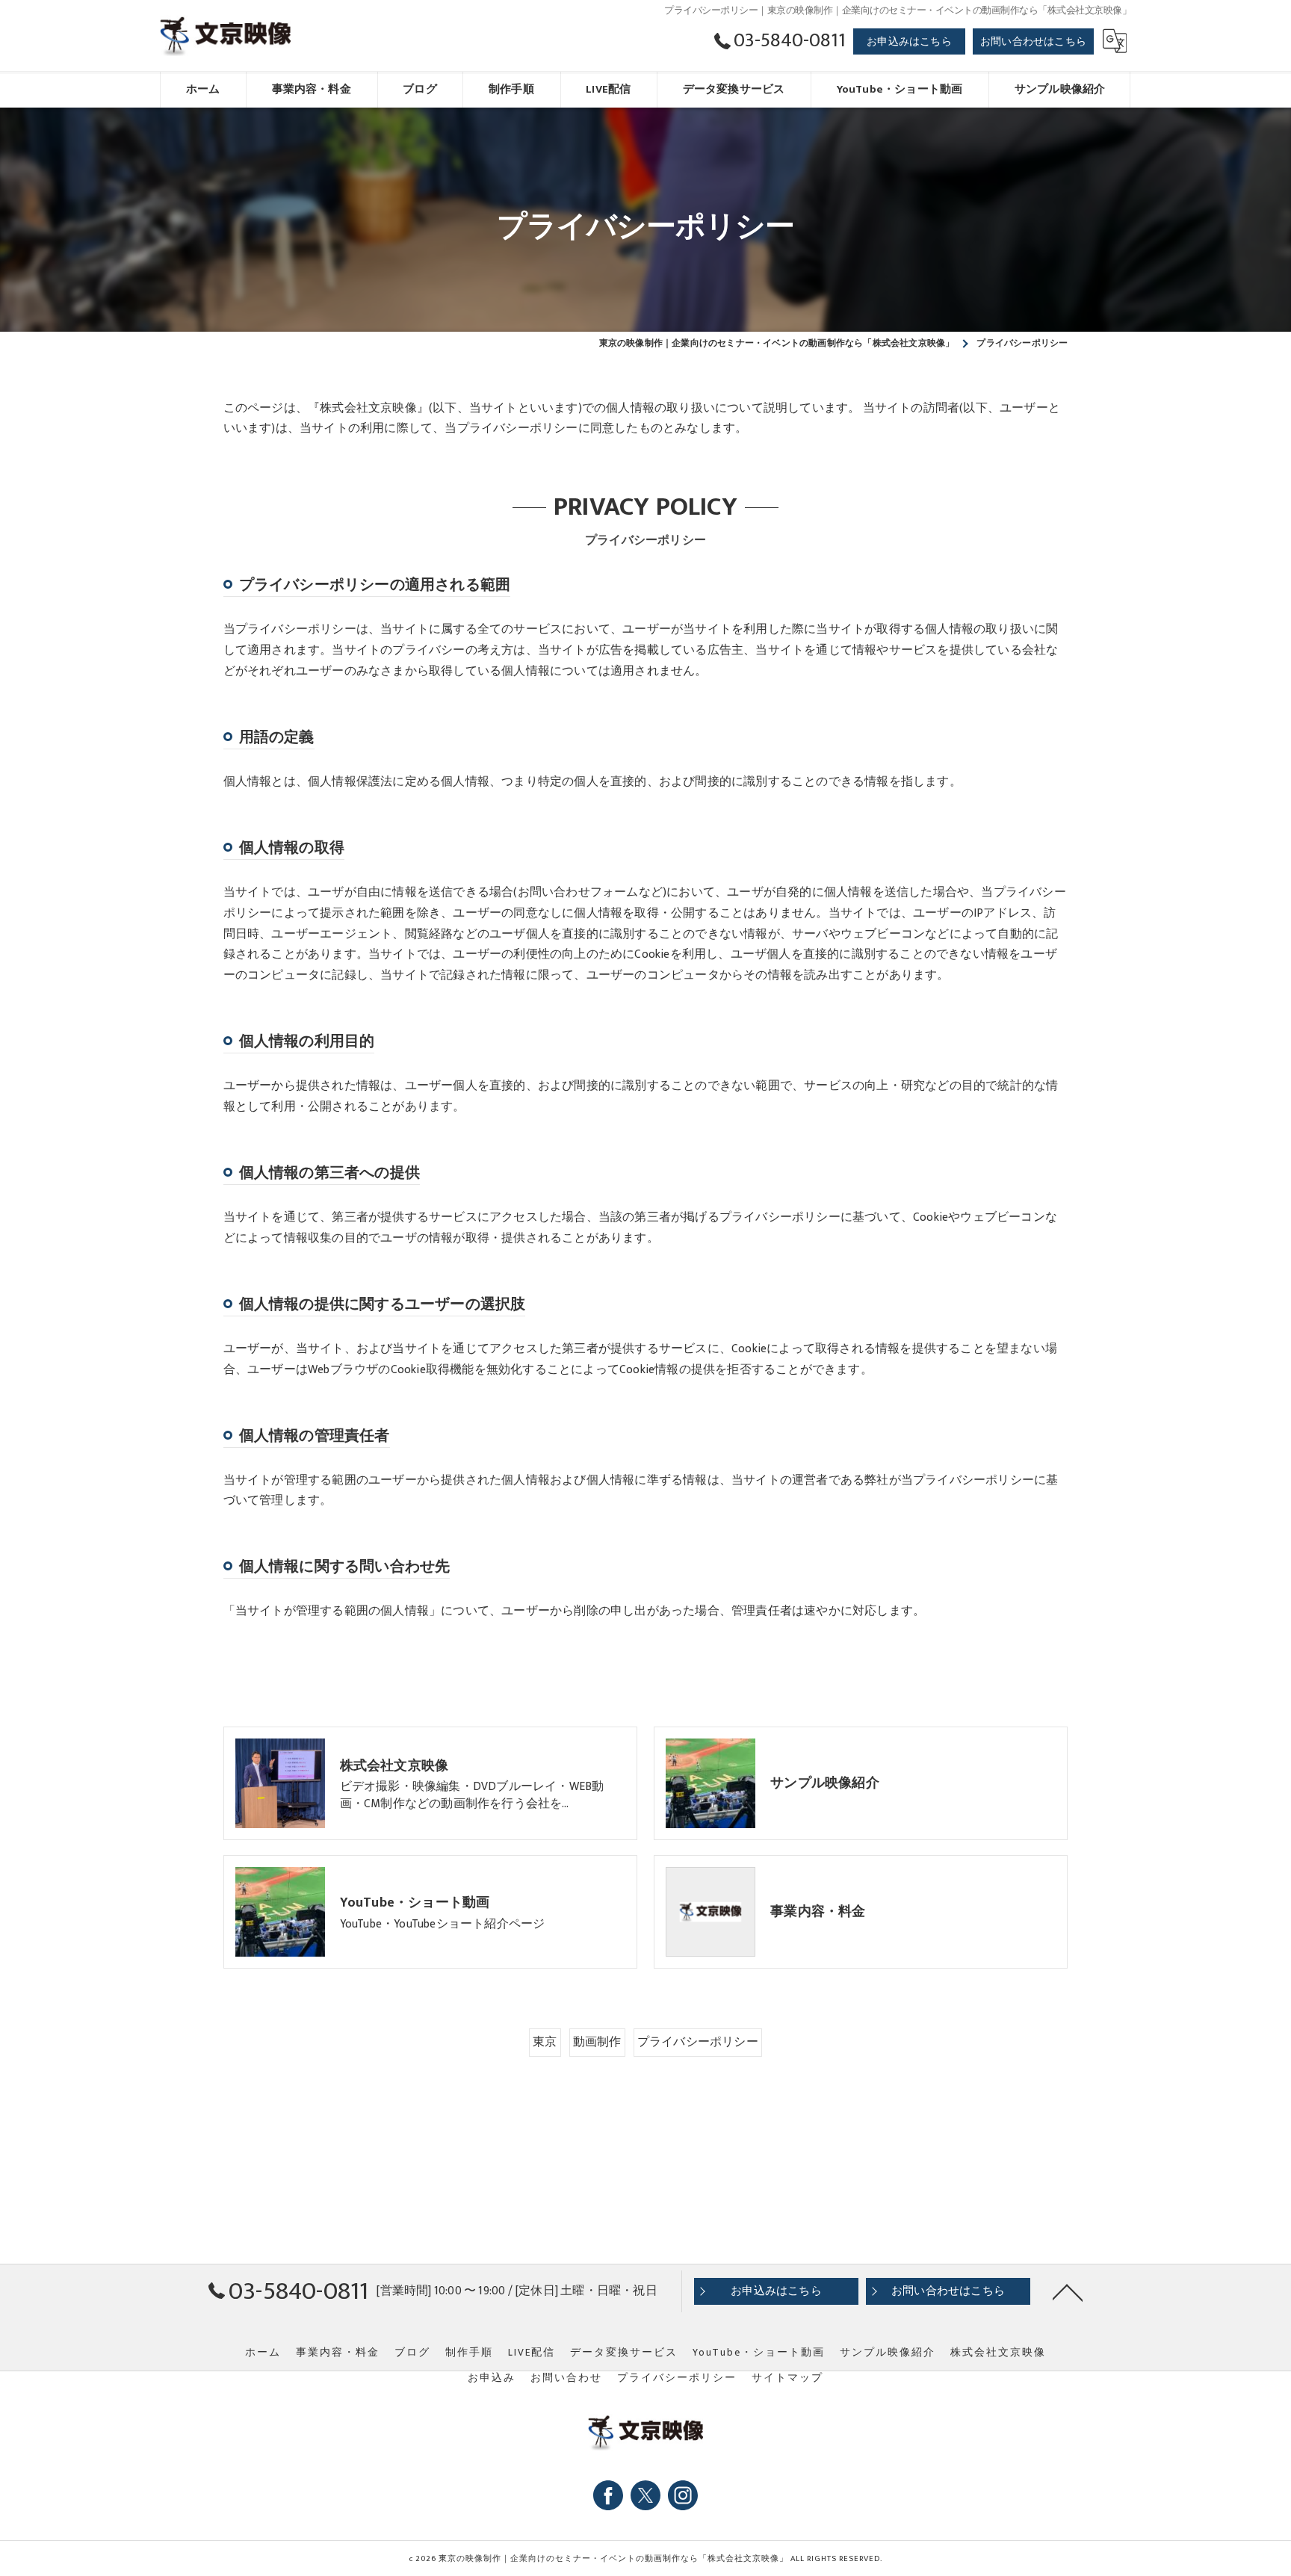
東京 (545, 2042)
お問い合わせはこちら (1033, 41)
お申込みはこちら (909, 41)
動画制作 (597, 2042)
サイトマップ (787, 2378)
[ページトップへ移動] (1068, 2291)
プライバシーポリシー (698, 2042)
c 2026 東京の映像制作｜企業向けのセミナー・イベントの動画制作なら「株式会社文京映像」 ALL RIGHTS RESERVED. (645, 2559)
